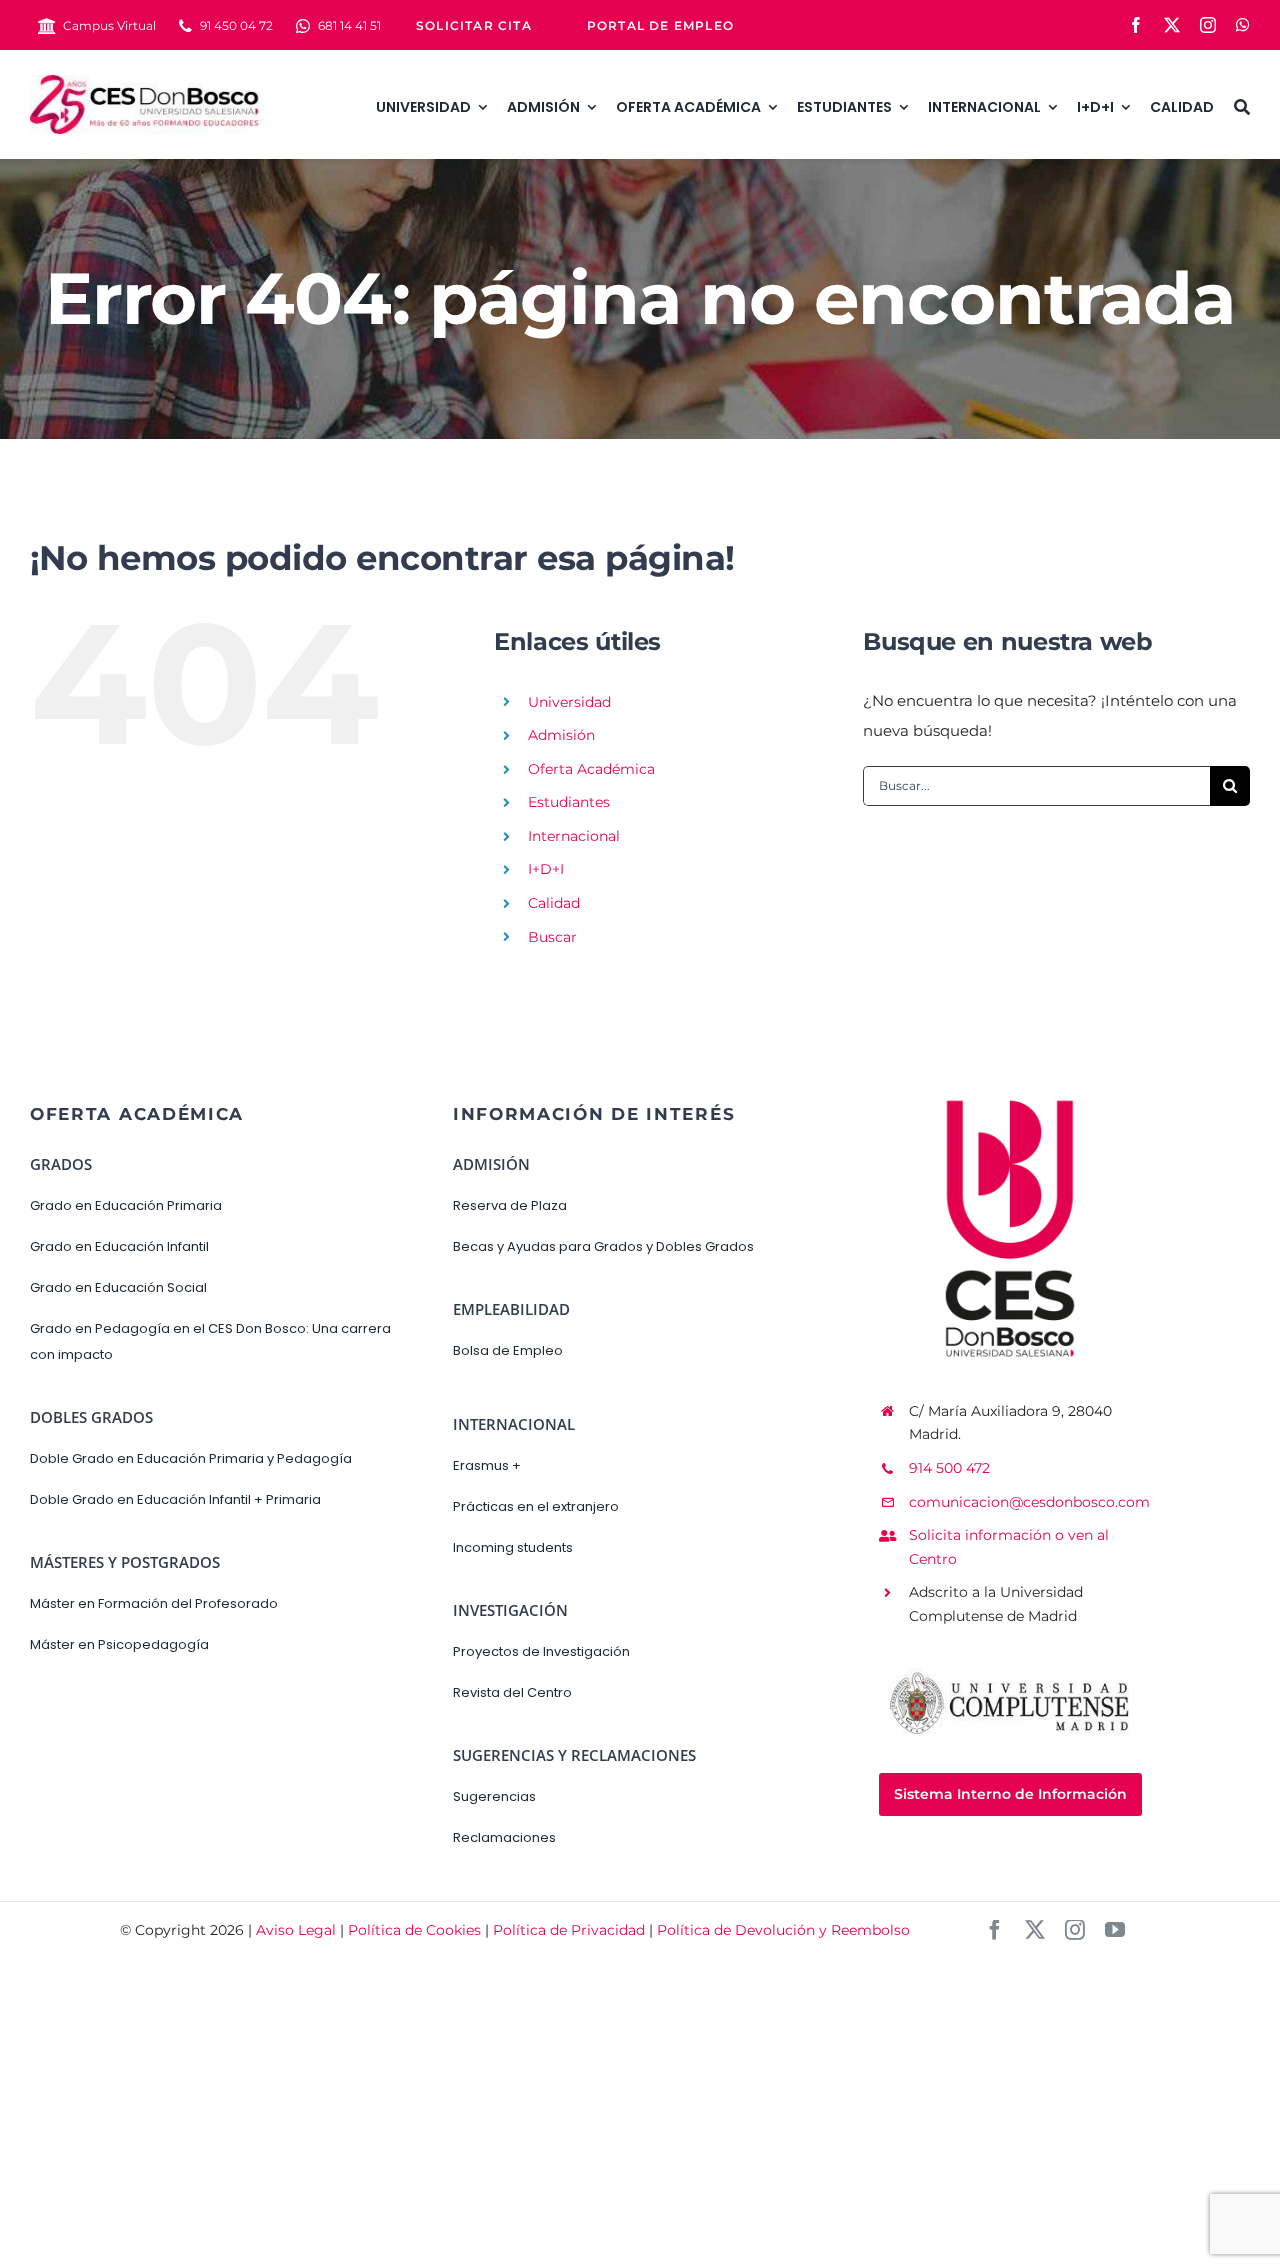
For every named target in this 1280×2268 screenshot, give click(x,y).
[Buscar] (1242, 104)
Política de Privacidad (569, 1930)
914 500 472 (949, 1468)
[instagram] (1208, 25)
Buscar (552, 937)
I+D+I (546, 869)
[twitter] (1172, 25)
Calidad (554, 903)
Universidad (569, 702)
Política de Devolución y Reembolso (783, 1930)
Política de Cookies (414, 1930)
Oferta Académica (591, 769)
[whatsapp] (1243, 25)
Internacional (574, 836)
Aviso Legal (296, 1930)
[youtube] (1115, 1930)
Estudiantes (569, 802)
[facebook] (1136, 25)
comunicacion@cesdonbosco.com (1029, 1502)
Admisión (561, 735)
